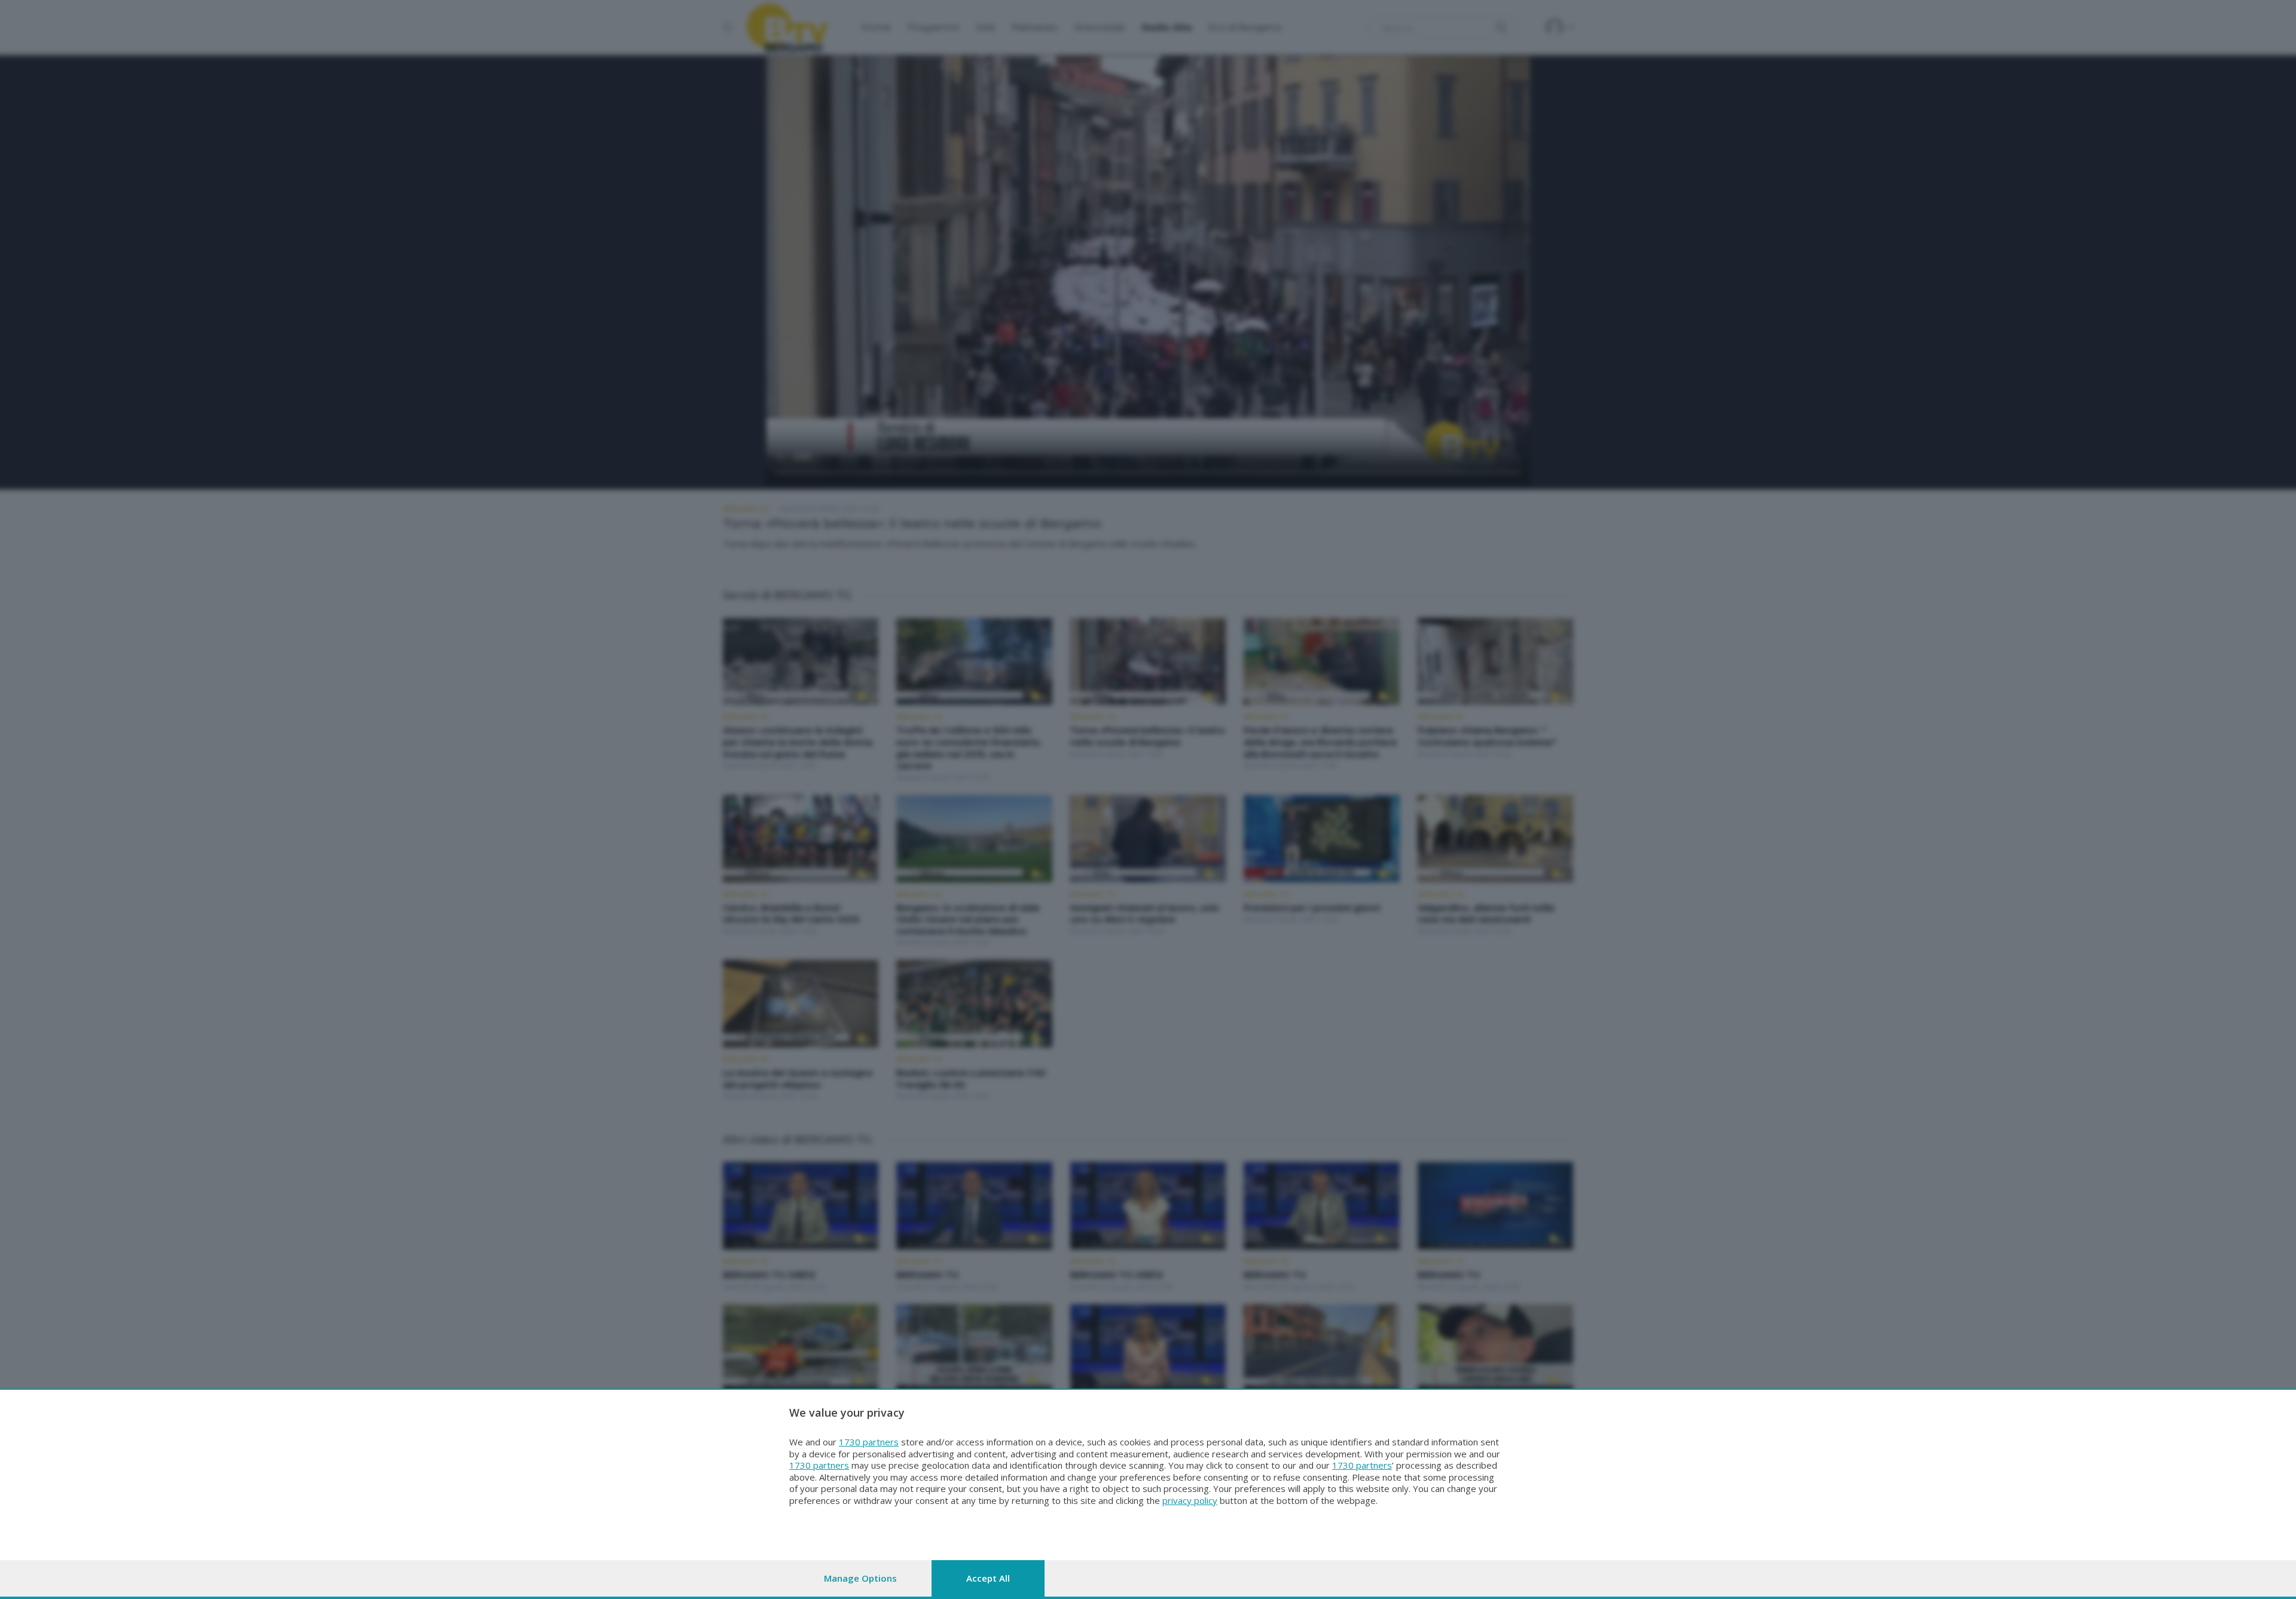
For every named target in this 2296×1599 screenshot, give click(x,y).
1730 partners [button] (869, 1442)
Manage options (860, 1578)
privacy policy (1190, 1500)
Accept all (988, 1578)
